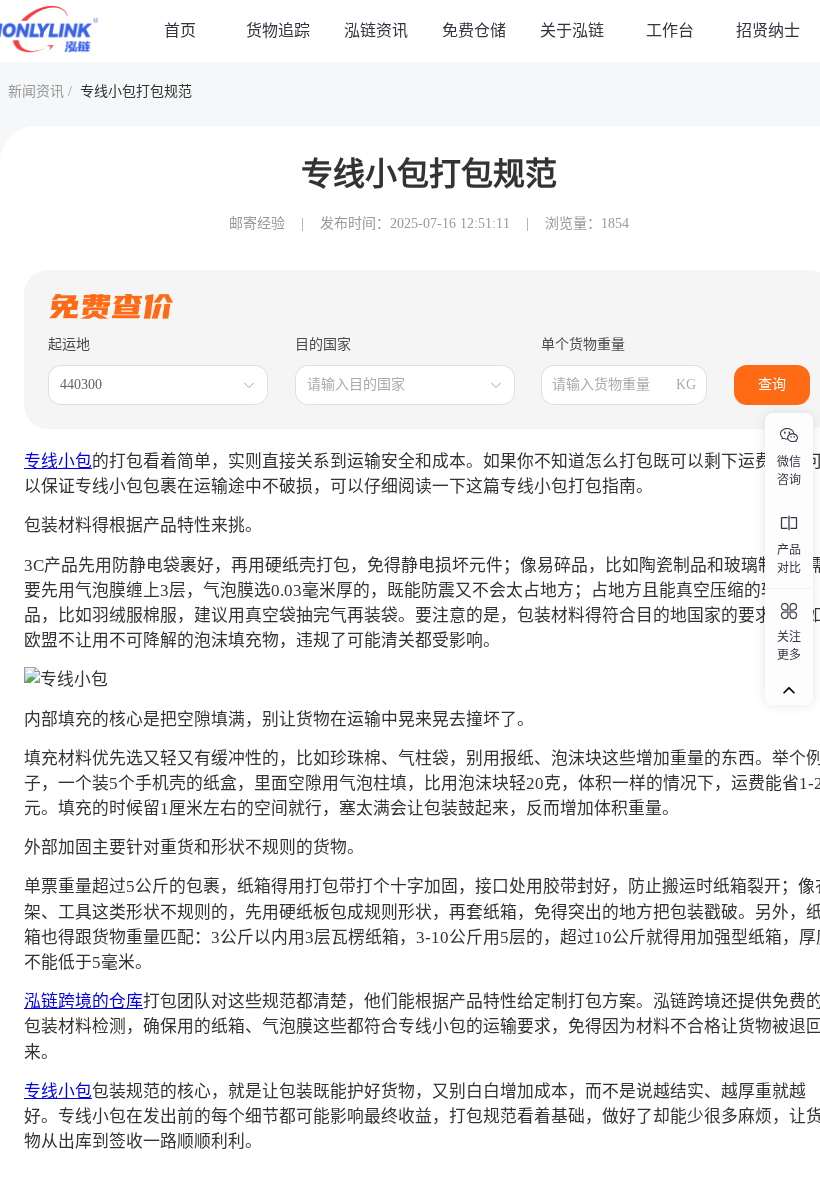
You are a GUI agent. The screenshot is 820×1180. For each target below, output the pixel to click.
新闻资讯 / (40, 91)
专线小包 (58, 461)
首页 (180, 30)
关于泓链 (572, 30)
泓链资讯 (376, 30)
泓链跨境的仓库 (83, 1001)
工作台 (670, 30)
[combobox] (148, 385)
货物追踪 (278, 30)
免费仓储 (474, 30)
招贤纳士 (768, 30)
